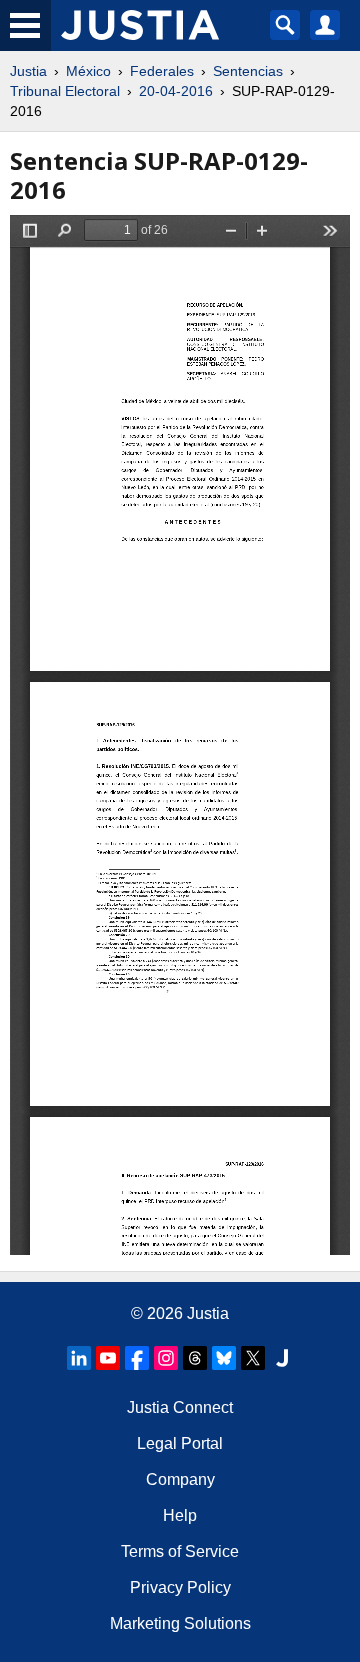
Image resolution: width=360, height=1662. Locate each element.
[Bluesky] (224, 1358)
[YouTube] (108, 1358)
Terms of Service (180, 1551)
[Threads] (195, 1358)
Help (180, 1515)
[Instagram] (166, 1358)
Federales (162, 71)
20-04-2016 (176, 91)
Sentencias (248, 71)
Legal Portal (180, 1443)
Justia (28, 71)
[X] (253, 1358)
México (88, 71)
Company (180, 1479)
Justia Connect (180, 1407)
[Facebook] (137, 1358)
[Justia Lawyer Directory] (282, 1358)
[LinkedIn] (79, 1358)
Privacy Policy (180, 1587)
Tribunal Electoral (65, 91)
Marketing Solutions (180, 1623)
